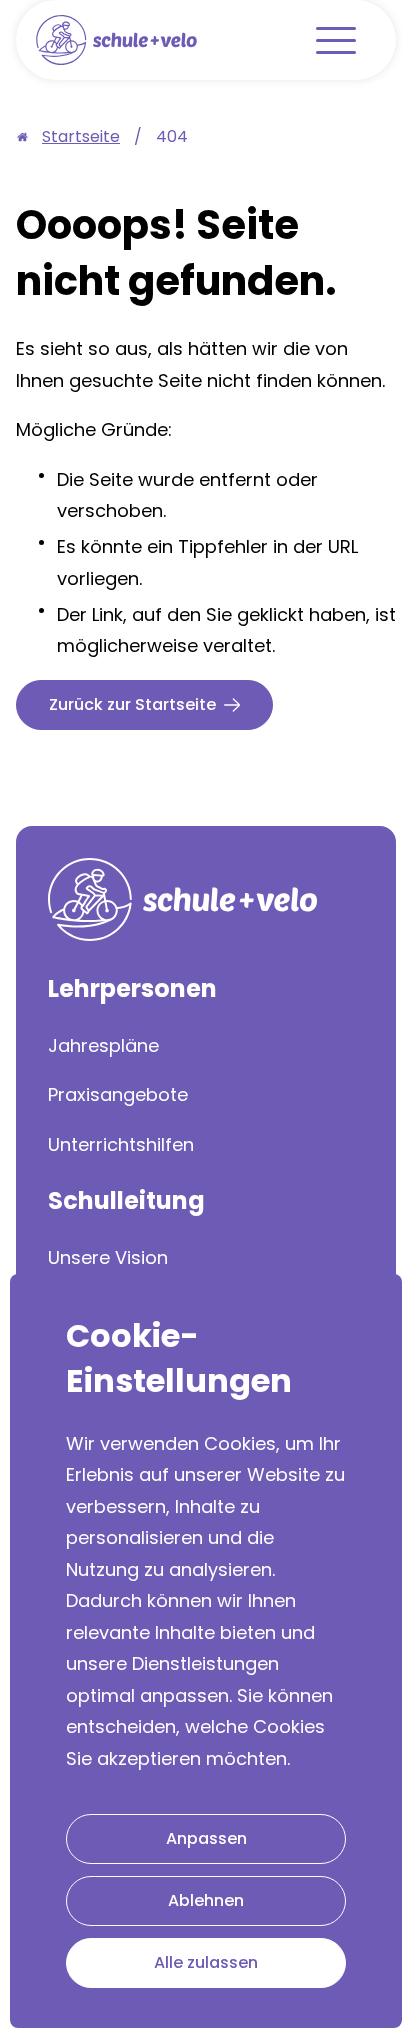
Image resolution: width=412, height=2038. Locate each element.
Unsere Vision (108, 1257)
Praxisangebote (118, 1094)
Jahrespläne (103, 1045)
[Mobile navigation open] (336, 40)
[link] (172, 136)
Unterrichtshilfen (121, 1144)
